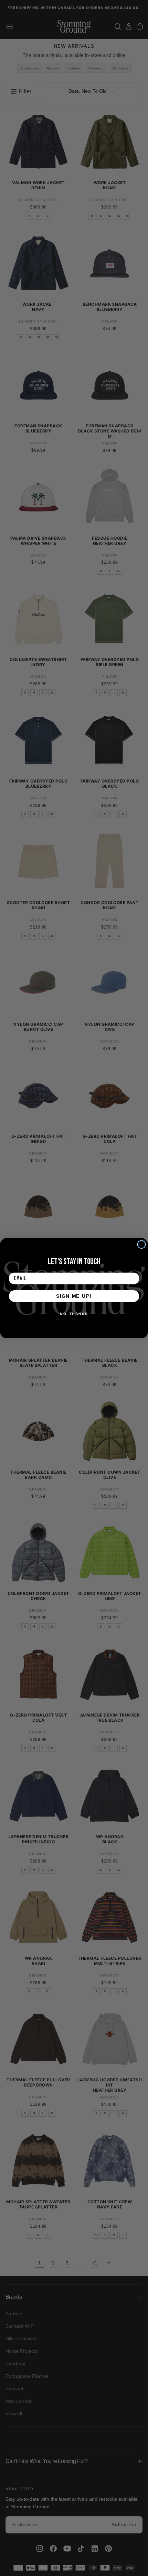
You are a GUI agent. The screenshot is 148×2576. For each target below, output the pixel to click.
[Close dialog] (142, 1244)
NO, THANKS (74, 1314)
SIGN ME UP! (74, 1296)
